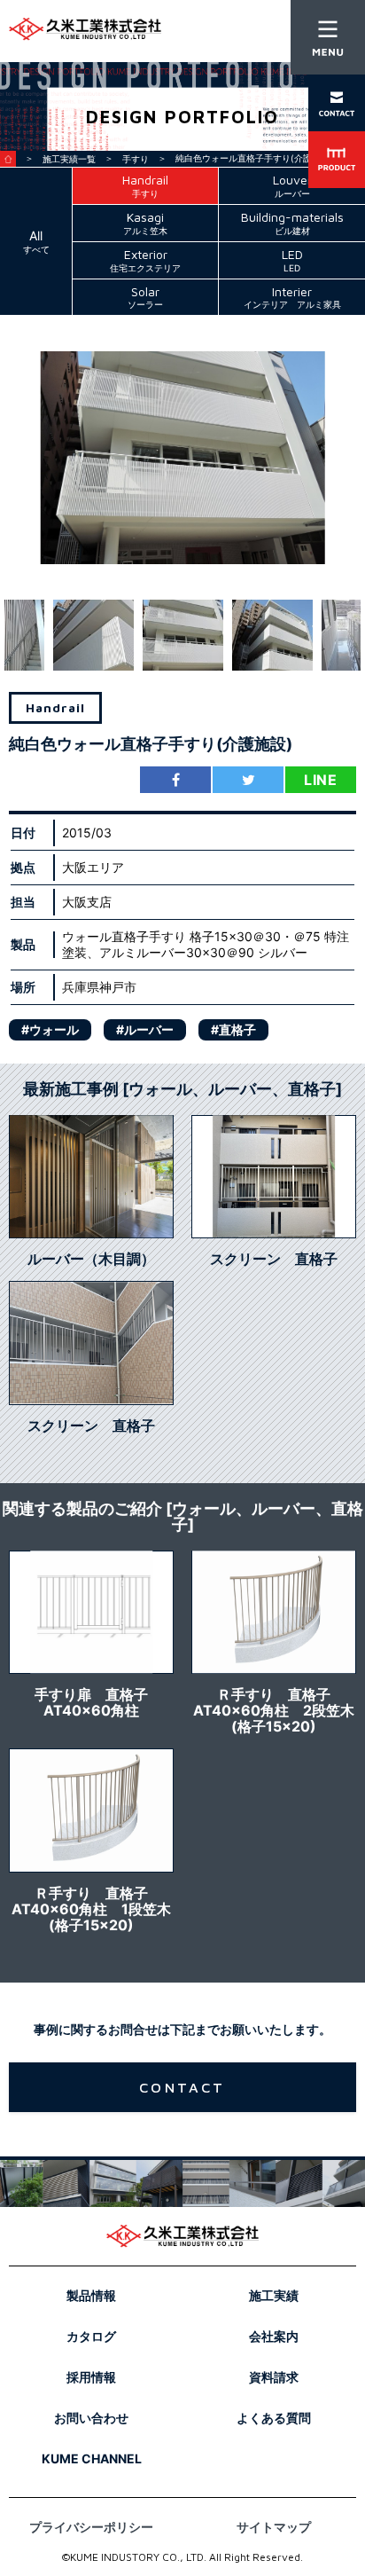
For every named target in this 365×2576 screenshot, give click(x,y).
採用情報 (91, 2377)
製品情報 (91, 2295)
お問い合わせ (91, 2418)
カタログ (91, 2336)
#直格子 (233, 1029)
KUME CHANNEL (92, 2458)
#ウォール (50, 1029)
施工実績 (274, 2295)
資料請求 (274, 2377)
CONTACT (182, 2087)
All (36, 241)
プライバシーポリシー (91, 2527)
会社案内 (274, 2336)
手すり (136, 159)
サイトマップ (274, 2527)
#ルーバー (145, 1029)
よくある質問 (274, 2418)
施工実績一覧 (69, 159)
